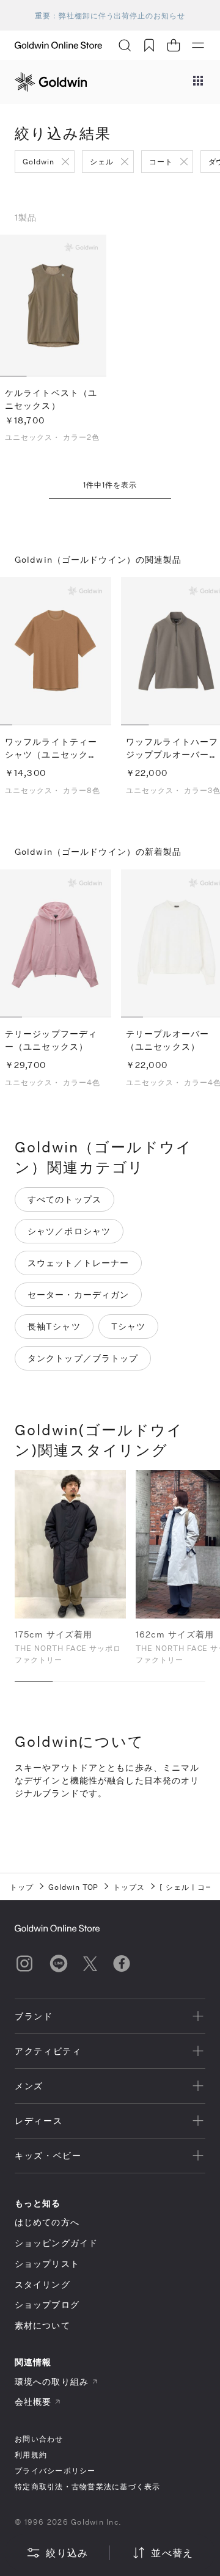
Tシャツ (128, 1326)
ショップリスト (47, 2263)
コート (161, 161)
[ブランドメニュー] (198, 82)
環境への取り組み (52, 2381)
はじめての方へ (47, 2222)
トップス (129, 1887)
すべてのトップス (64, 1199)
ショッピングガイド (56, 2243)
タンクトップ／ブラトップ (83, 1358)
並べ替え (172, 2552)
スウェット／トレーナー (78, 1263)
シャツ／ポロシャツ (69, 1231)
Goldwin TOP (74, 1887)
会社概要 (33, 2402)
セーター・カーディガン (78, 1294)
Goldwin (38, 161)
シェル (102, 161)
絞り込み (67, 2552)
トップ (22, 1887)
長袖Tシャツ (54, 1326)
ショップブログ (47, 2304)
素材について (42, 2325)
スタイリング (42, 2284)
